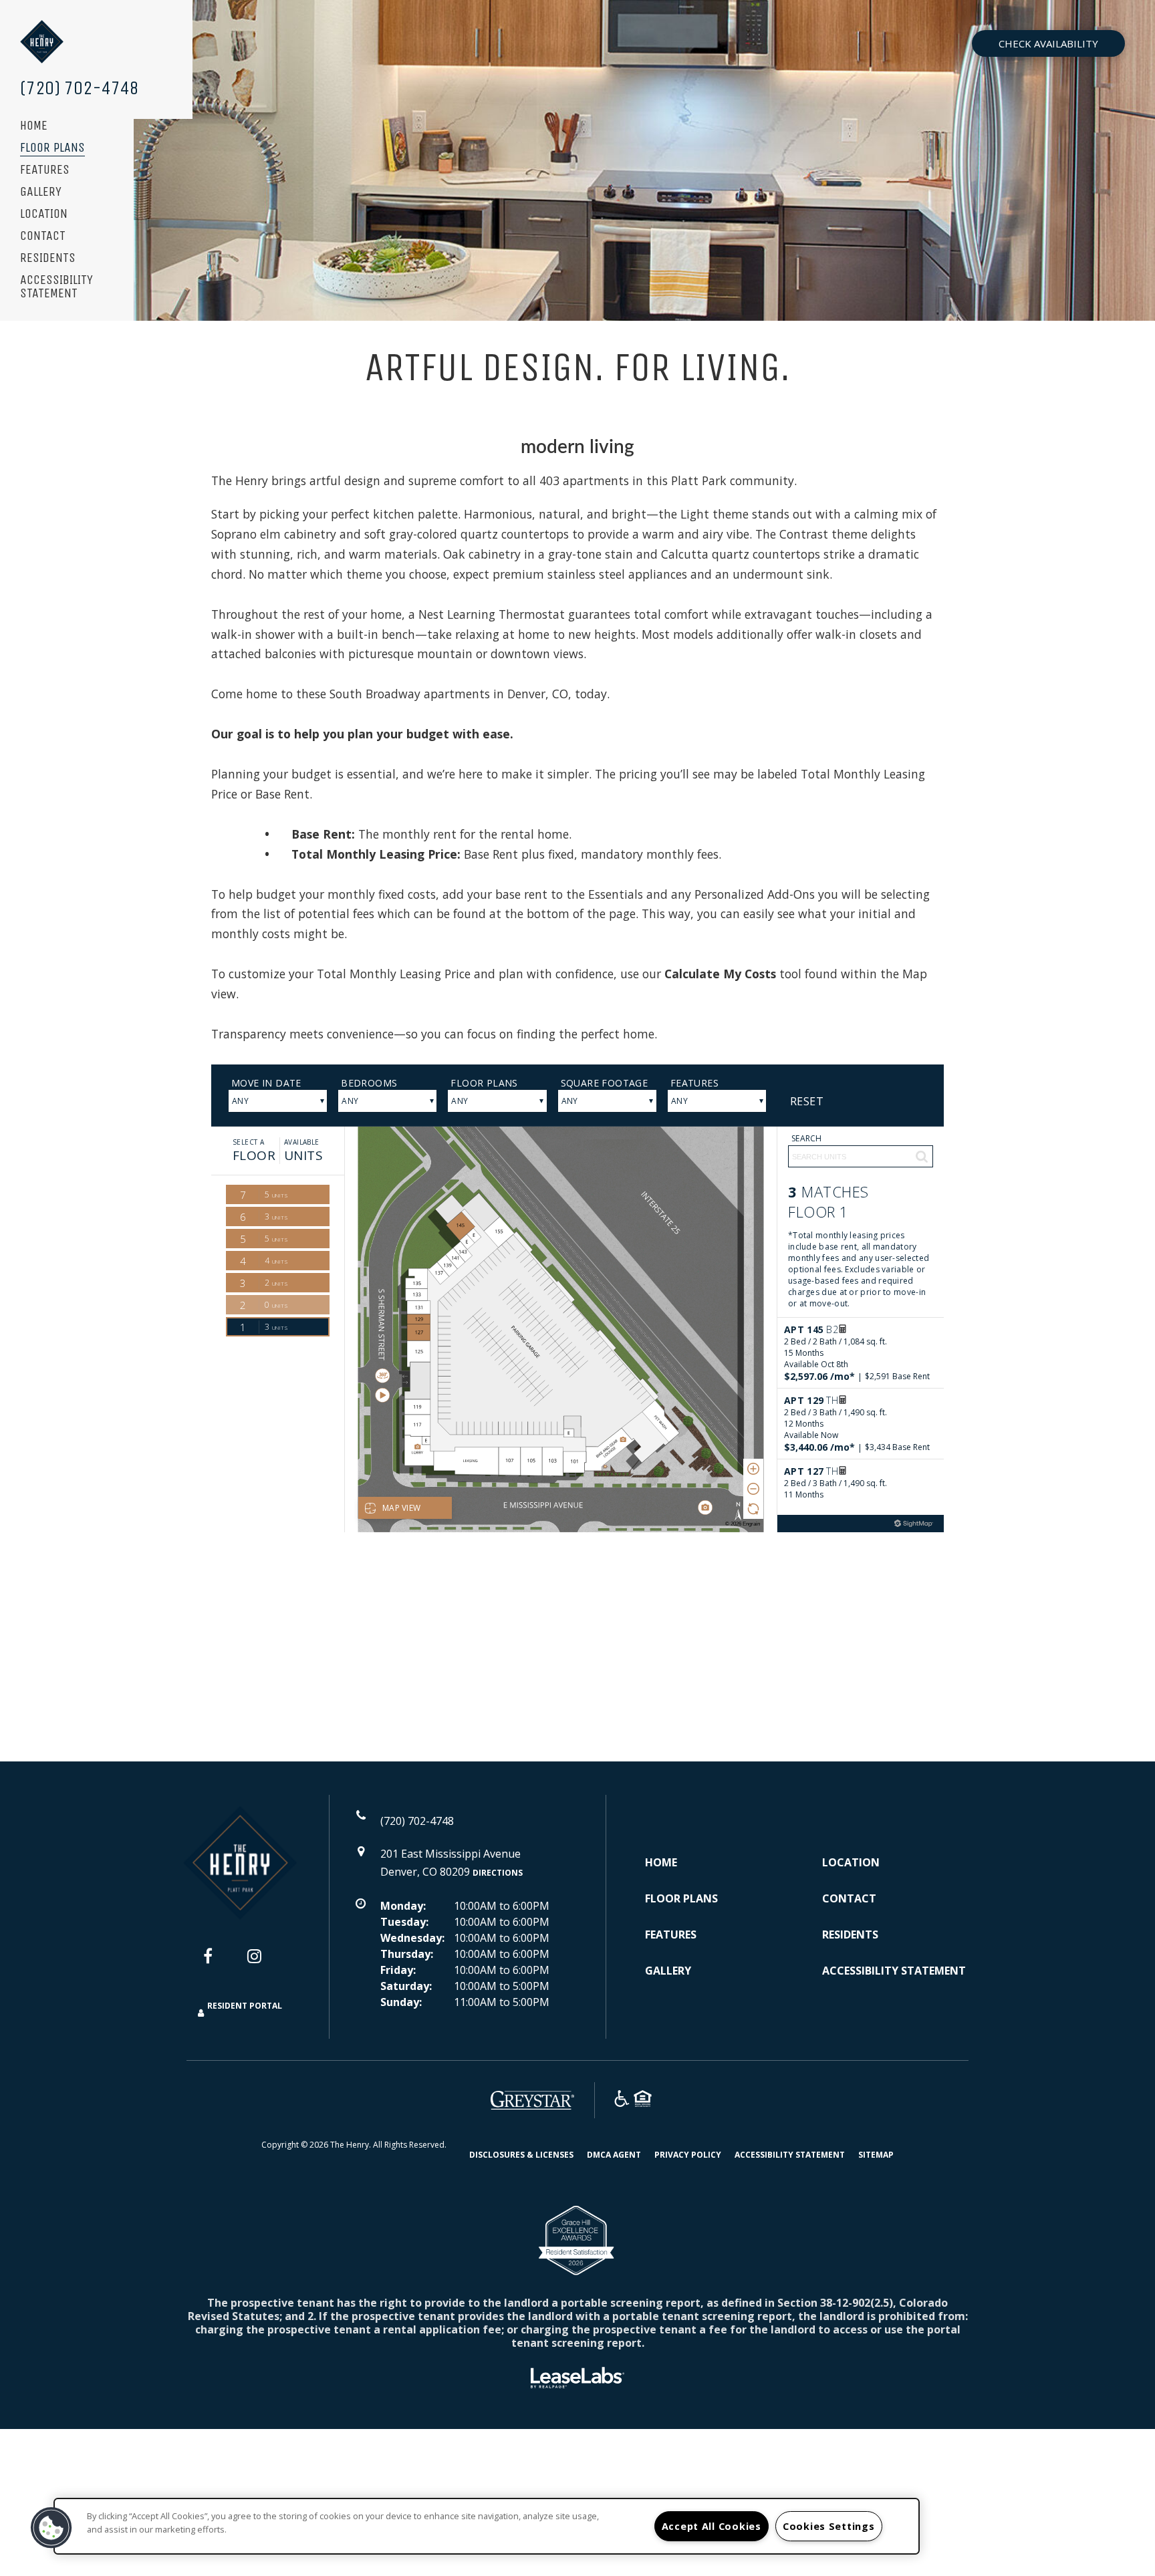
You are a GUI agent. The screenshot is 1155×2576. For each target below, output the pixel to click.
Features (45, 170)
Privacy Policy (688, 2154)
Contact (43, 236)
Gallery (41, 192)
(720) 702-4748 (80, 88)
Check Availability (1048, 43)
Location (44, 214)
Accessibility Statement (56, 287)
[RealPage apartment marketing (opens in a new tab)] (577, 2380)
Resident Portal (245, 2006)
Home (34, 126)
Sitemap (876, 2155)
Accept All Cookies (712, 2526)
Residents (48, 258)
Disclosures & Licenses (521, 2154)
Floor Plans (52, 148)
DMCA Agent (614, 2154)
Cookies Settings (829, 2526)
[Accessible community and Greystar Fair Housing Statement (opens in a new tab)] (622, 2101)
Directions (498, 1873)
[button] (218, 1963)
